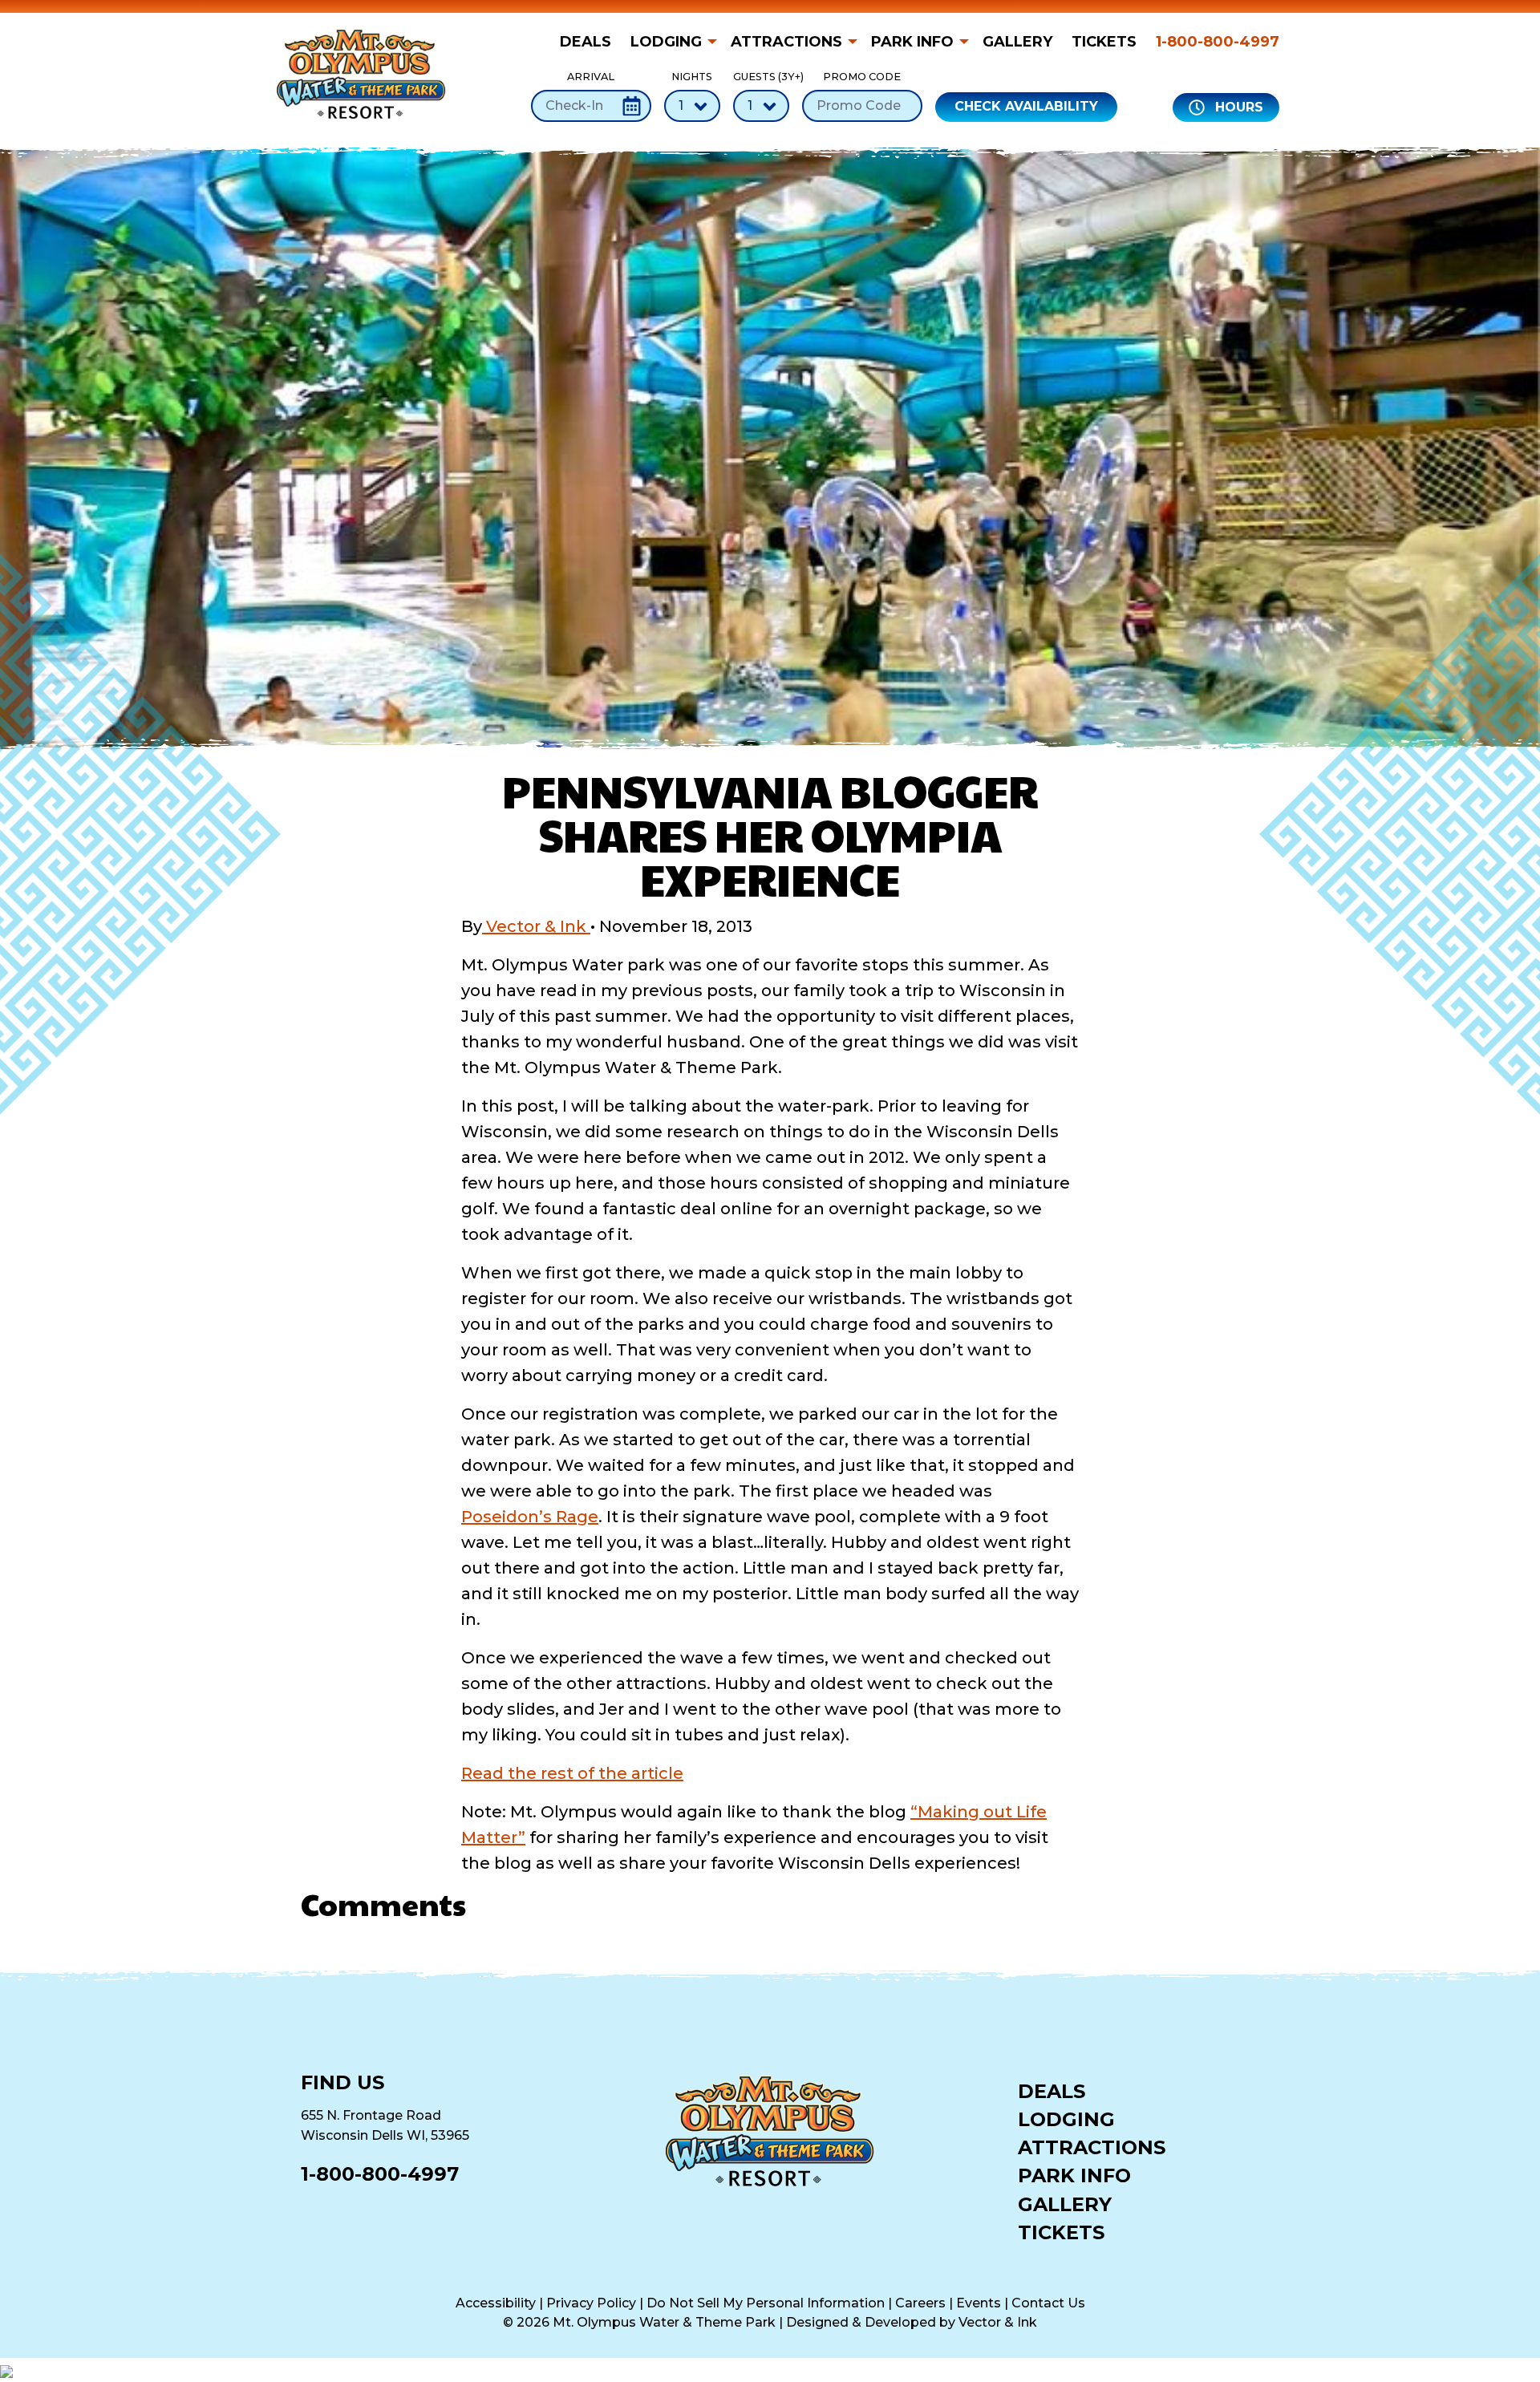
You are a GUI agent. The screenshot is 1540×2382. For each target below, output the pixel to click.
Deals (586, 42)
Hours (1237, 107)
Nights (692, 77)
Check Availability (1026, 106)
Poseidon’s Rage (530, 1517)
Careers (920, 2303)
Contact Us (1048, 2303)
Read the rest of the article (572, 1773)
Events (979, 2303)
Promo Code (862, 77)
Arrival (591, 77)
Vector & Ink (536, 926)
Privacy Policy (591, 2303)
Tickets (1104, 42)
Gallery (1017, 42)
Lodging (666, 42)
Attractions (786, 42)
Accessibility (496, 2303)
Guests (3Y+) (761, 77)
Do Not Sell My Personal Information (766, 2303)
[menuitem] (590, 42)
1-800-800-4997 (1218, 42)
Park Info (912, 42)
